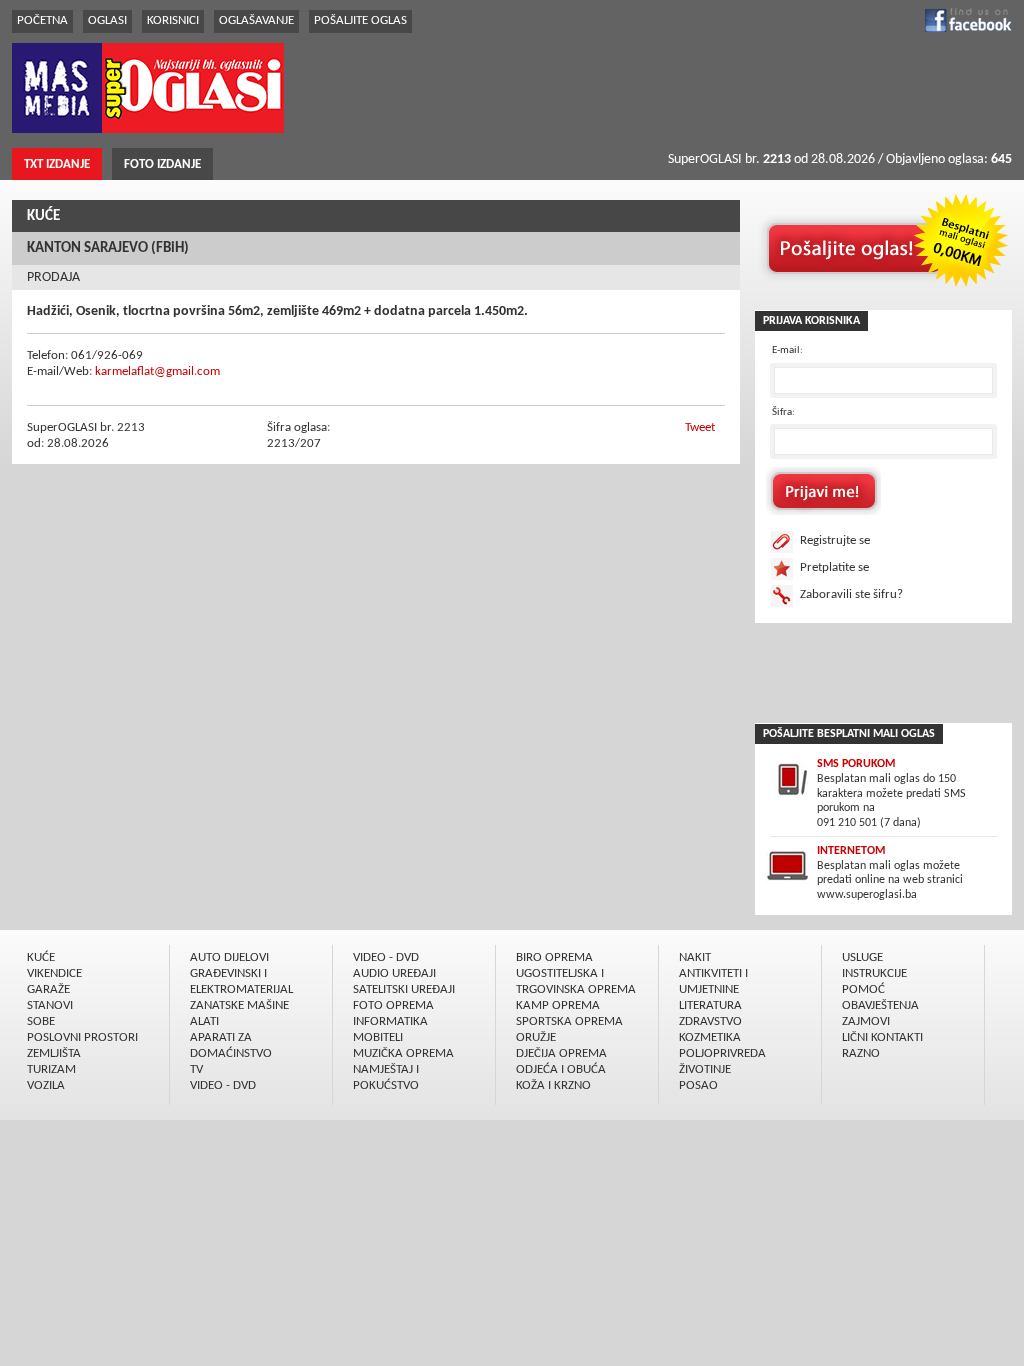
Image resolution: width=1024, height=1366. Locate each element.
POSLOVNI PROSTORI (82, 1037)
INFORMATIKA (390, 1021)
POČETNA (42, 20)
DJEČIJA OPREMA (561, 1053)
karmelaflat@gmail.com (157, 371)
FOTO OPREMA (393, 1005)
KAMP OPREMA (558, 1005)
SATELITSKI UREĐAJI (404, 989)
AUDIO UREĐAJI (394, 973)
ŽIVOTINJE (705, 1069)
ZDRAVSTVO (710, 1021)
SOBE (41, 1021)
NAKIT (695, 957)
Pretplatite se (834, 567)
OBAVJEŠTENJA (880, 1005)
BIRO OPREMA (554, 957)
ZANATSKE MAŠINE (239, 1005)
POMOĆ (863, 989)
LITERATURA (710, 1005)
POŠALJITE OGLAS (360, 20)
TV (196, 1069)
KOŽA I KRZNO (553, 1085)
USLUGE (862, 957)
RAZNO (861, 1053)
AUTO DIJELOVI (229, 957)
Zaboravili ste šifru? (851, 594)
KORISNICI (173, 20)
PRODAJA (53, 277)
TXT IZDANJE (57, 164)
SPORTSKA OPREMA (569, 1021)
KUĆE (43, 216)
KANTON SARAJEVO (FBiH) (108, 248)
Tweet (700, 427)
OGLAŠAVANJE (256, 20)
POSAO (698, 1085)
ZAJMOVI (866, 1021)
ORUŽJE (536, 1037)
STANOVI (50, 1005)
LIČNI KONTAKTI (882, 1037)
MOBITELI (378, 1037)
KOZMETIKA (710, 1037)
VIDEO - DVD (223, 1085)
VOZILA (46, 1085)
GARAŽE (48, 989)
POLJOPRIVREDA (722, 1053)
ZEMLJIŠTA (54, 1053)
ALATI (204, 1021)
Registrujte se (835, 540)
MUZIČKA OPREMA (403, 1053)
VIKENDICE (54, 973)
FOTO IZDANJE (162, 164)
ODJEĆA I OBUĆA (561, 1069)
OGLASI (107, 20)
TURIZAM (51, 1069)
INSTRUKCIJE (874, 973)
